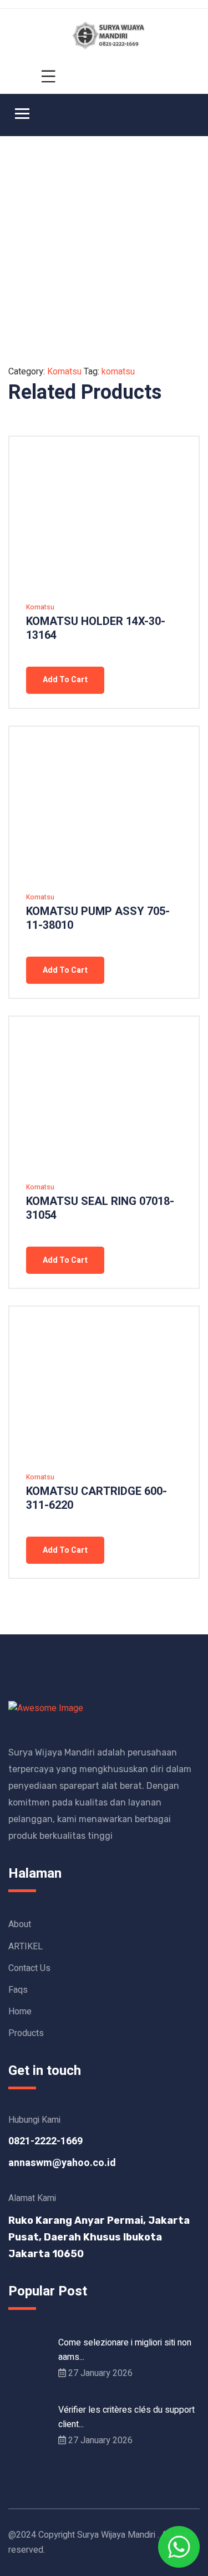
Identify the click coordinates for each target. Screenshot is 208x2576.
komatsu (118, 372)
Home (20, 2012)
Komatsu (64, 372)
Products (26, 2033)
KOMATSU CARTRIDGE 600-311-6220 (97, 1498)
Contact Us (29, 1968)
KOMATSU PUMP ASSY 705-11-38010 (98, 918)
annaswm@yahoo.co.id (62, 2163)
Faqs (18, 1990)
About (20, 1924)
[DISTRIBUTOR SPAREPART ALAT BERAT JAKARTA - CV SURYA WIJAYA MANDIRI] (110, 35)
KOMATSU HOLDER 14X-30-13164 (96, 628)
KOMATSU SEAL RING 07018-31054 (100, 1208)
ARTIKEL (26, 1947)
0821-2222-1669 (45, 2141)
